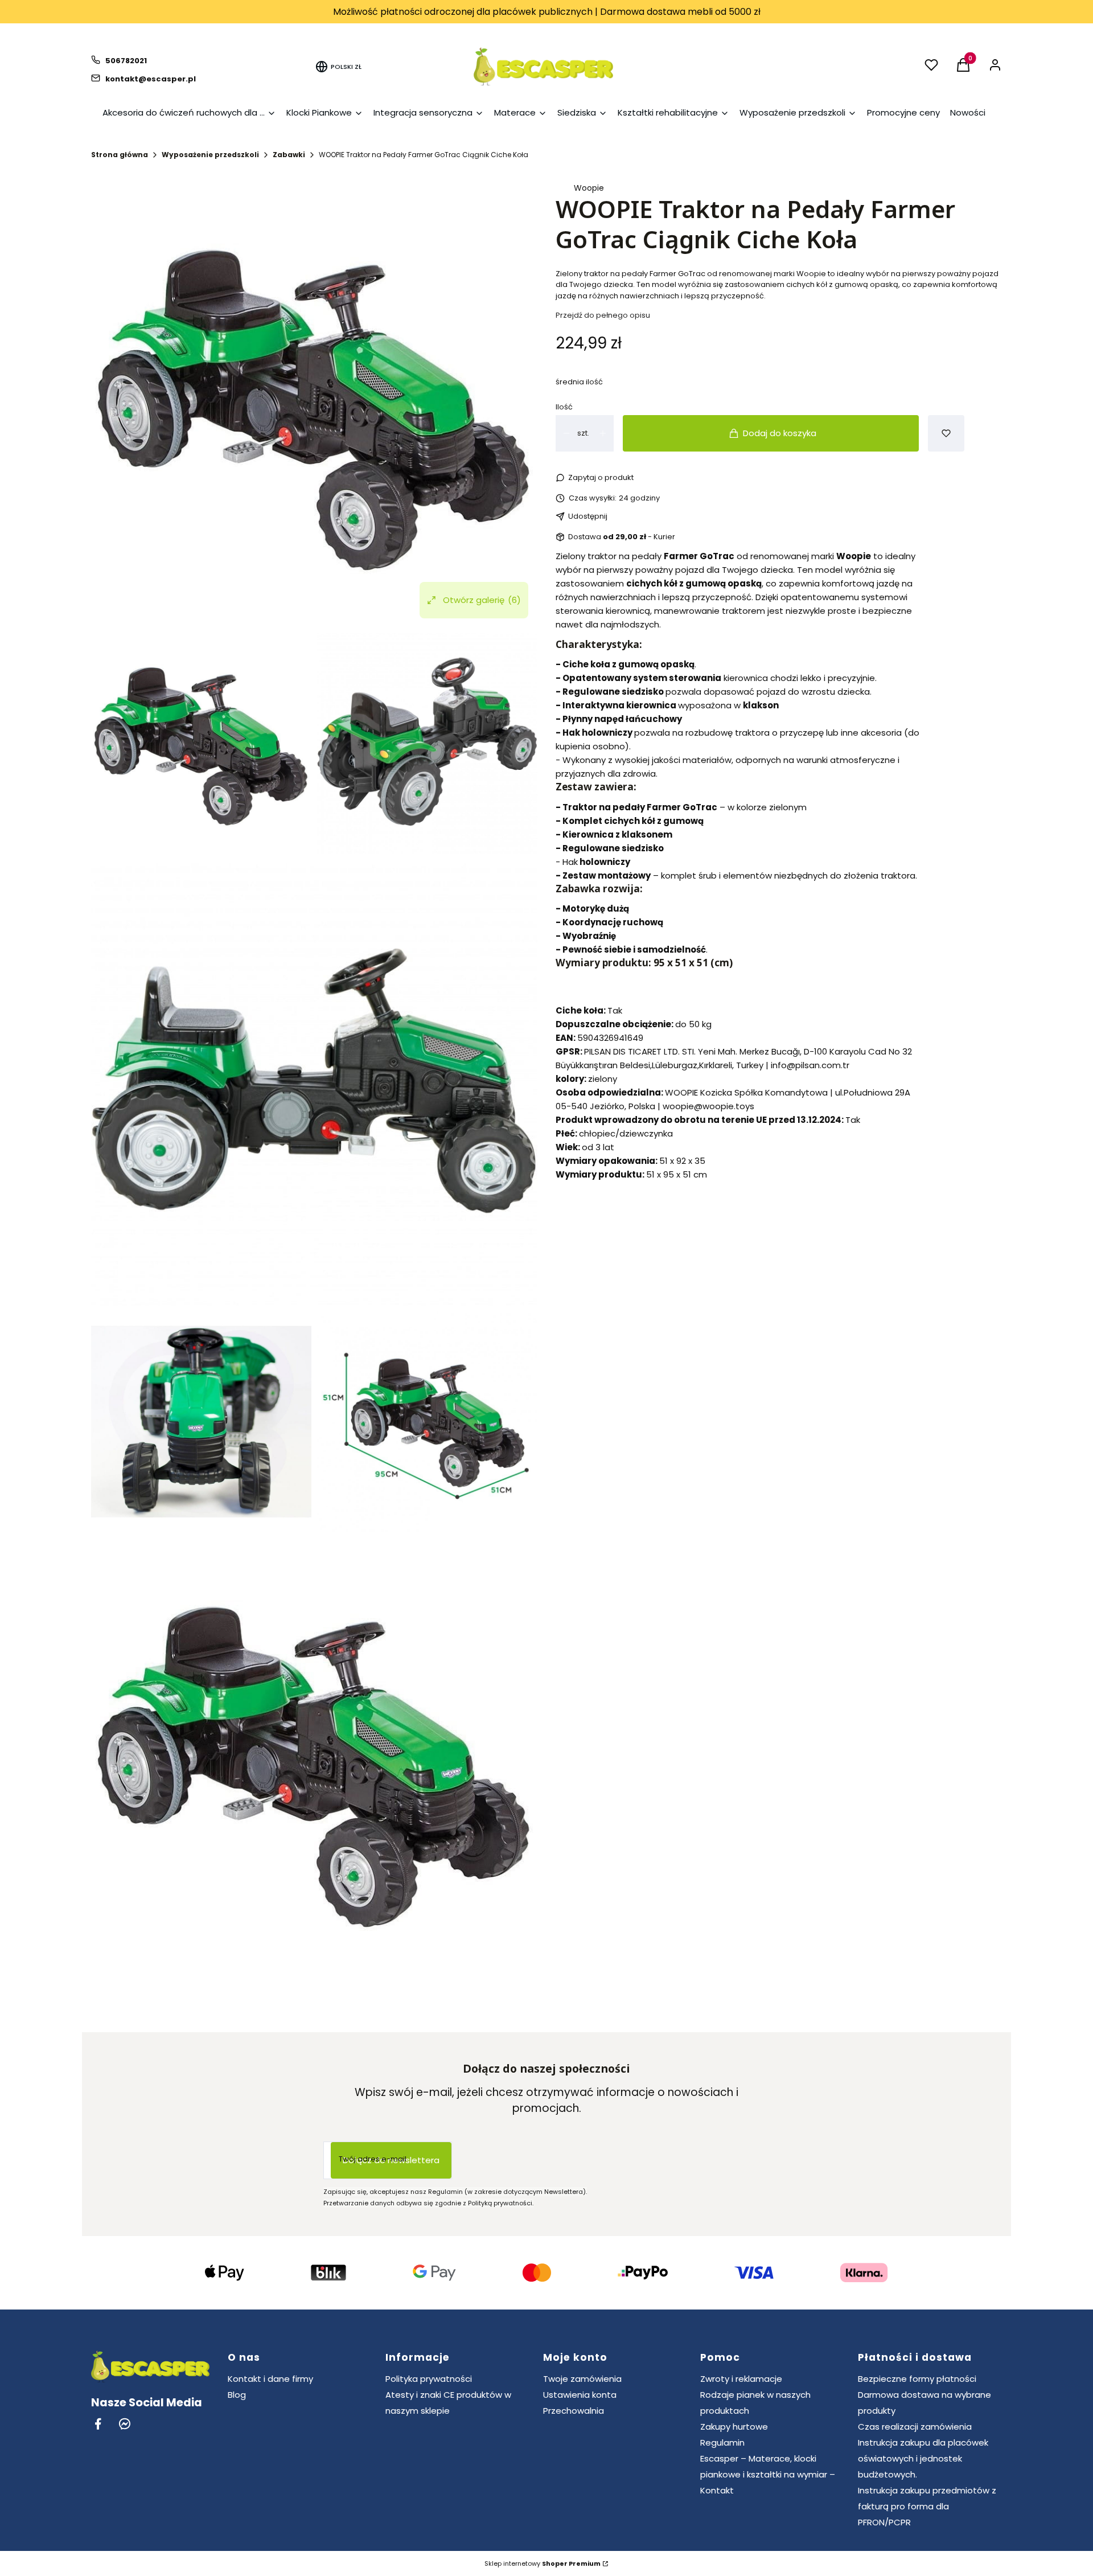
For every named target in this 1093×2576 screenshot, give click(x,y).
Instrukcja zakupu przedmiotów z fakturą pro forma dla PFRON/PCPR (927, 2506)
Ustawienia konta (580, 2395)
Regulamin (722, 2442)
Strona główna (120, 155)
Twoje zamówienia (582, 2379)
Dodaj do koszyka (780, 433)
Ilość (564, 407)
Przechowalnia (574, 2411)
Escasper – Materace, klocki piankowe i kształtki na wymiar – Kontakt (768, 2474)
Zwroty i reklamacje (741, 2379)
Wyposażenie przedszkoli (210, 155)
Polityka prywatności (429, 2379)
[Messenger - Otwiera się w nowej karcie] (125, 2424)
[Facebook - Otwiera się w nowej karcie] (98, 2424)
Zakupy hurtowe (734, 2427)
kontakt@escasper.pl (151, 79)
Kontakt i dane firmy (270, 2379)
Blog (237, 2395)
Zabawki (289, 155)
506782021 (126, 61)
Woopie (589, 188)
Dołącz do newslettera (391, 2160)
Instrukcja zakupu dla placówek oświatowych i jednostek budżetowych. (923, 2458)
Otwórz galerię (482, 600)
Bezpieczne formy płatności (917, 2379)
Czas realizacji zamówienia (915, 2427)
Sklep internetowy (543, 2563)
